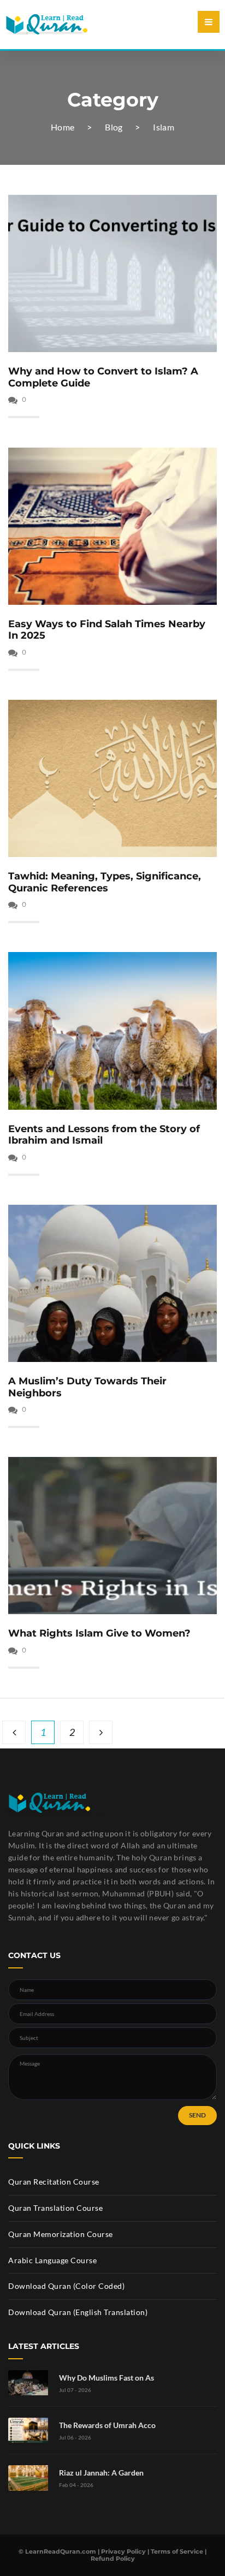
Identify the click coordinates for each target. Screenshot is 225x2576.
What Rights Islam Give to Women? (99, 1633)
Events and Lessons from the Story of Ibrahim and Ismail (104, 1135)
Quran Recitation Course (54, 2182)
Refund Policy (113, 2559)
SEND (197, 2115)
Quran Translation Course (55, 2208)
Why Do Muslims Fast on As (106, 2378)
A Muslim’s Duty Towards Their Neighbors (87, 1387)
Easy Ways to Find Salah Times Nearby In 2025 (107, 630)
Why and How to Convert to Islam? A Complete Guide (103, 377)
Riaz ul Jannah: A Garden (101, 2473)
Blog (114, 127)
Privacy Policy (123, 2551)
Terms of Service (177, 2551)
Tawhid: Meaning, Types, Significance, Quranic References (105, 882)
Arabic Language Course (52, 2260)
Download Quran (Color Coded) (66, 2286)
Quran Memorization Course (61, 2234)
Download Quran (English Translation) (78, 2312)
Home (63, 127)
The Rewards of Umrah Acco (107, 2425)
